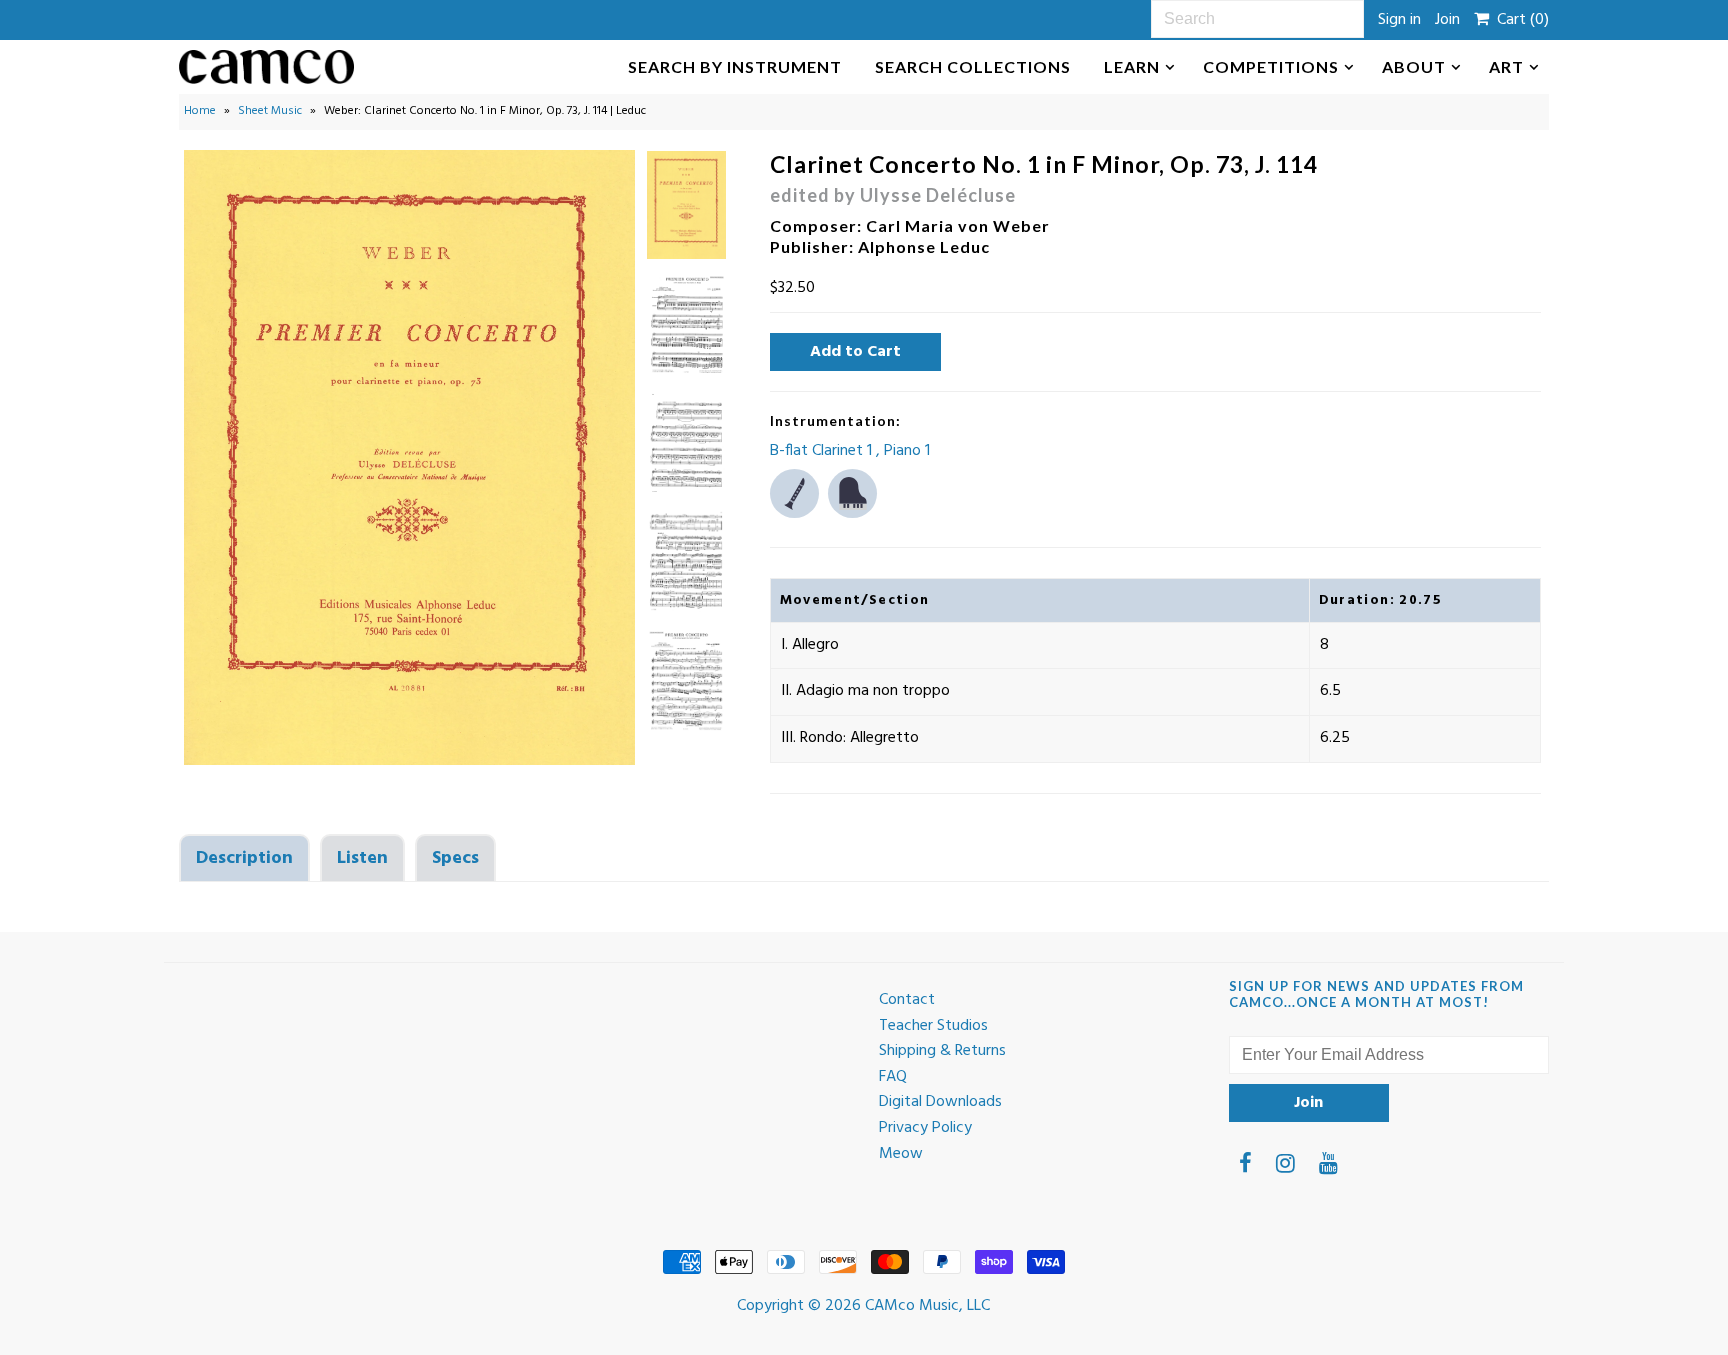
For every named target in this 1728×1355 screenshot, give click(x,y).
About (1414, 66)
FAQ (893, 1077)
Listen (362, 858)
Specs (455, 858)
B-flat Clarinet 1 (823, 451)
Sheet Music (270, 111)
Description (244, 858)
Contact (907, 1000)
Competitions (1271, 66)
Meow (901, 1154)
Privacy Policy (925, 1128)
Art (1506, 66)
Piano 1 (907, 451)
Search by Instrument (735, 66)
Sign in (1399, 20)
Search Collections (973, 66)
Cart (1519, 20)
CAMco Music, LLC (927, 1306)
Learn (1132, 66)
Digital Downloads (940, 1102)
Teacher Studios (933, 1026)
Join (1447, 20)
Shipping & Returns (942, 1051)
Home (200, 111)
